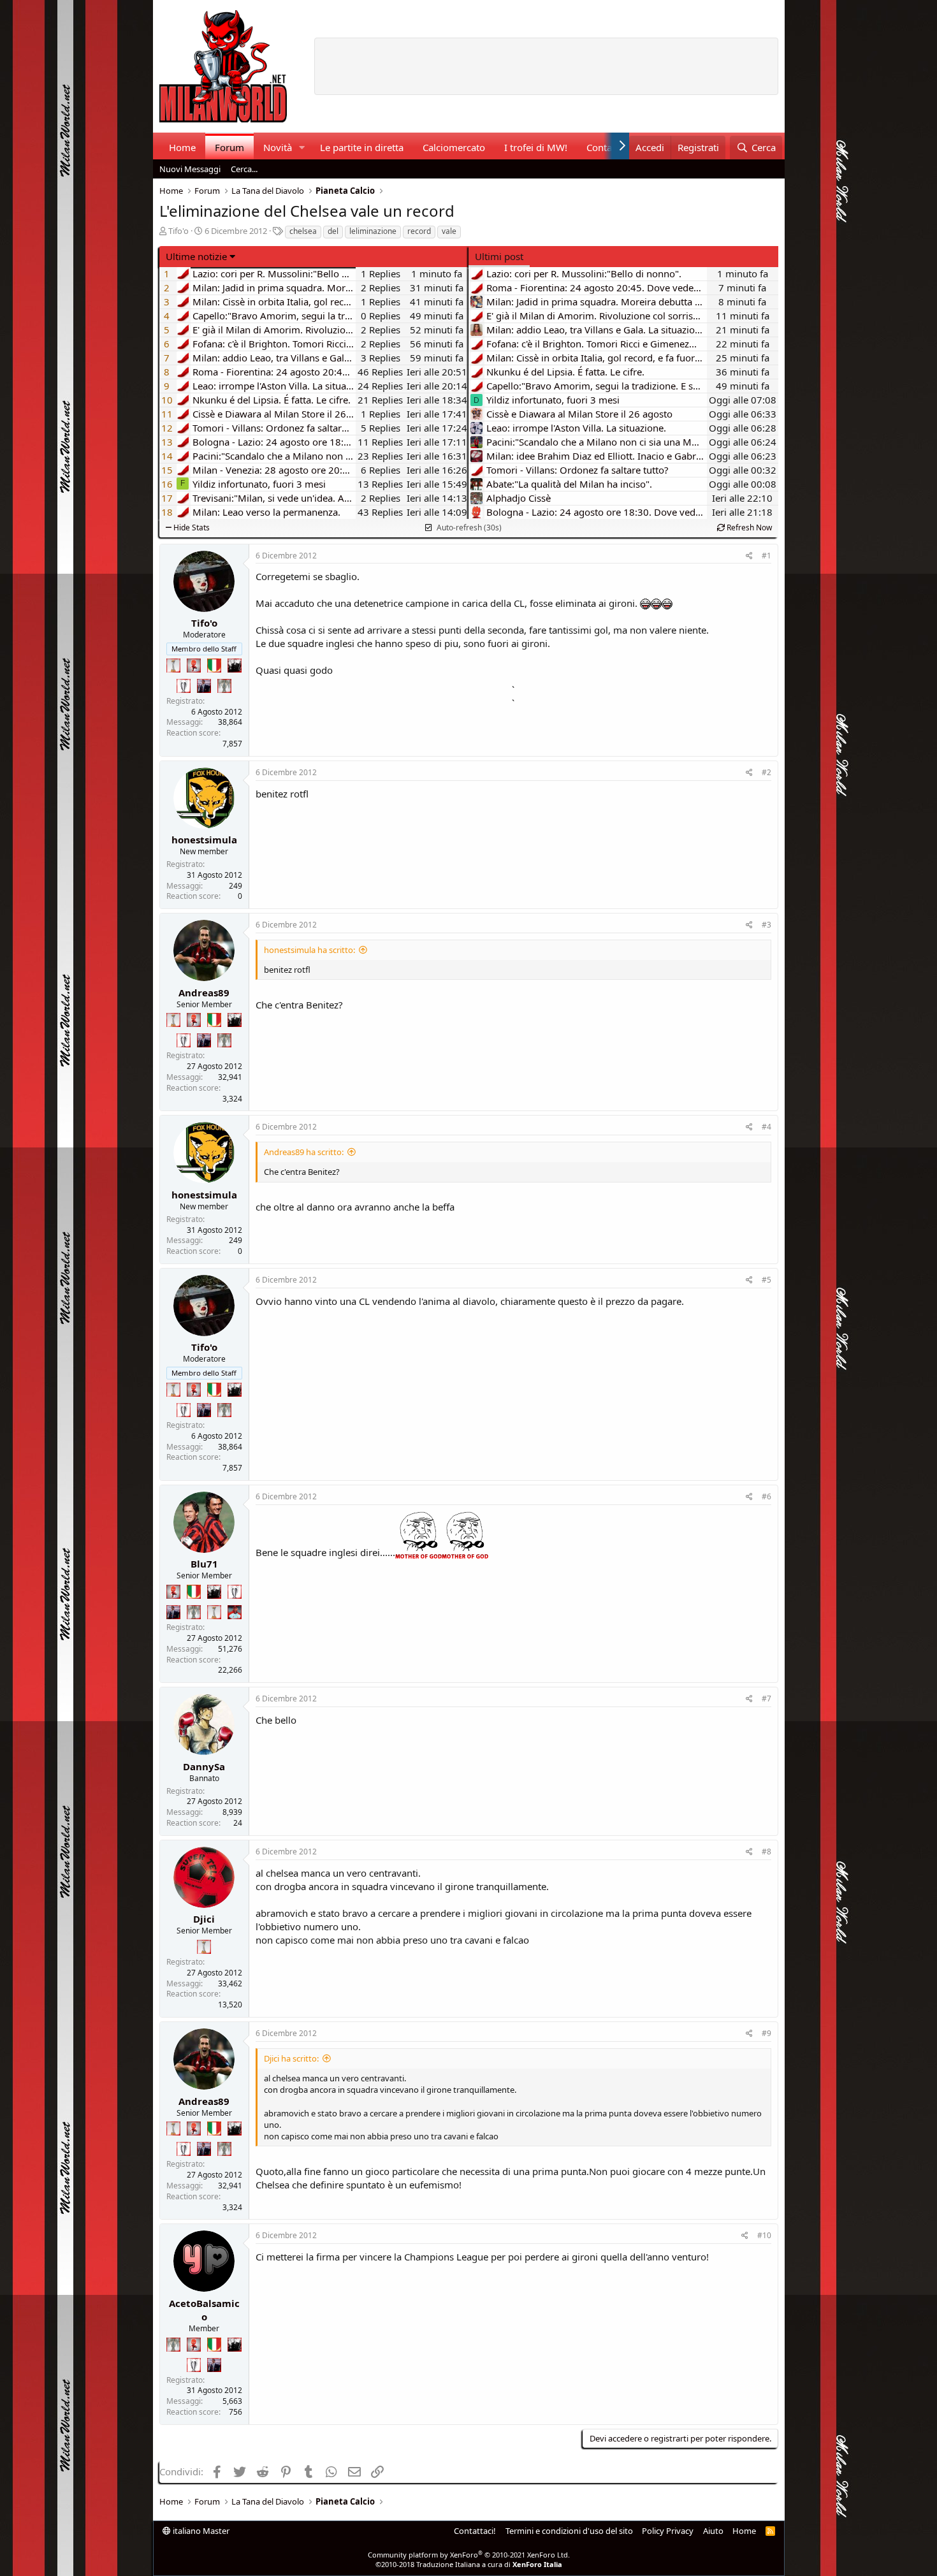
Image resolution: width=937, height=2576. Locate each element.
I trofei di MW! (536, 147)
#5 (766, 1280)
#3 (766, 925)
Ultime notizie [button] (196, 256)
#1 (766, 556)
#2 (766, 772)
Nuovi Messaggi (190, 169)
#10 (764, 2235)
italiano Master (200, 2531)
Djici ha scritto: (291, 2058)
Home (182, 147)
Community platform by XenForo (469, 2555)
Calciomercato (454, 147)
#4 (766, 1127)
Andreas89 (204, 993)
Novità (278, 147)
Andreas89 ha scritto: (304, 1152)
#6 (766, 1496)
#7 (766, 1699)
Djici (204, 1919)
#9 (766, 2033)
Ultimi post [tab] (499, 256)
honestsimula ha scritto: (309, 950)
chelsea (303, 231)
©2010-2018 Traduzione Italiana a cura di (469, 2564)
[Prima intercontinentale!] (173, 666)
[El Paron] (235, 666)
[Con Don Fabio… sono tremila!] (204, 686)
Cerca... (244, 169)
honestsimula (204, 840)
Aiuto (713, 2531)
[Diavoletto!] (194, 666)
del (333, 231)
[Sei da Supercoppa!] (224, 686)
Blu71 (204, 1564)
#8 (766, 1852)
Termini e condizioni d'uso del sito (569, 2531)
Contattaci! (475, 2531)
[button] (301, 148)
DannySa (204, 1766)
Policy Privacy (668, 2531)
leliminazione (373, 231)
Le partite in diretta (362, 147)
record (419, 231)
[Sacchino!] (235, 1612)
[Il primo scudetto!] (214, 666)
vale (449, 231)
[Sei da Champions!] (184, 686)
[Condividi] (749, 556)
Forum (229, 147)
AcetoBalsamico (204, 2310)
